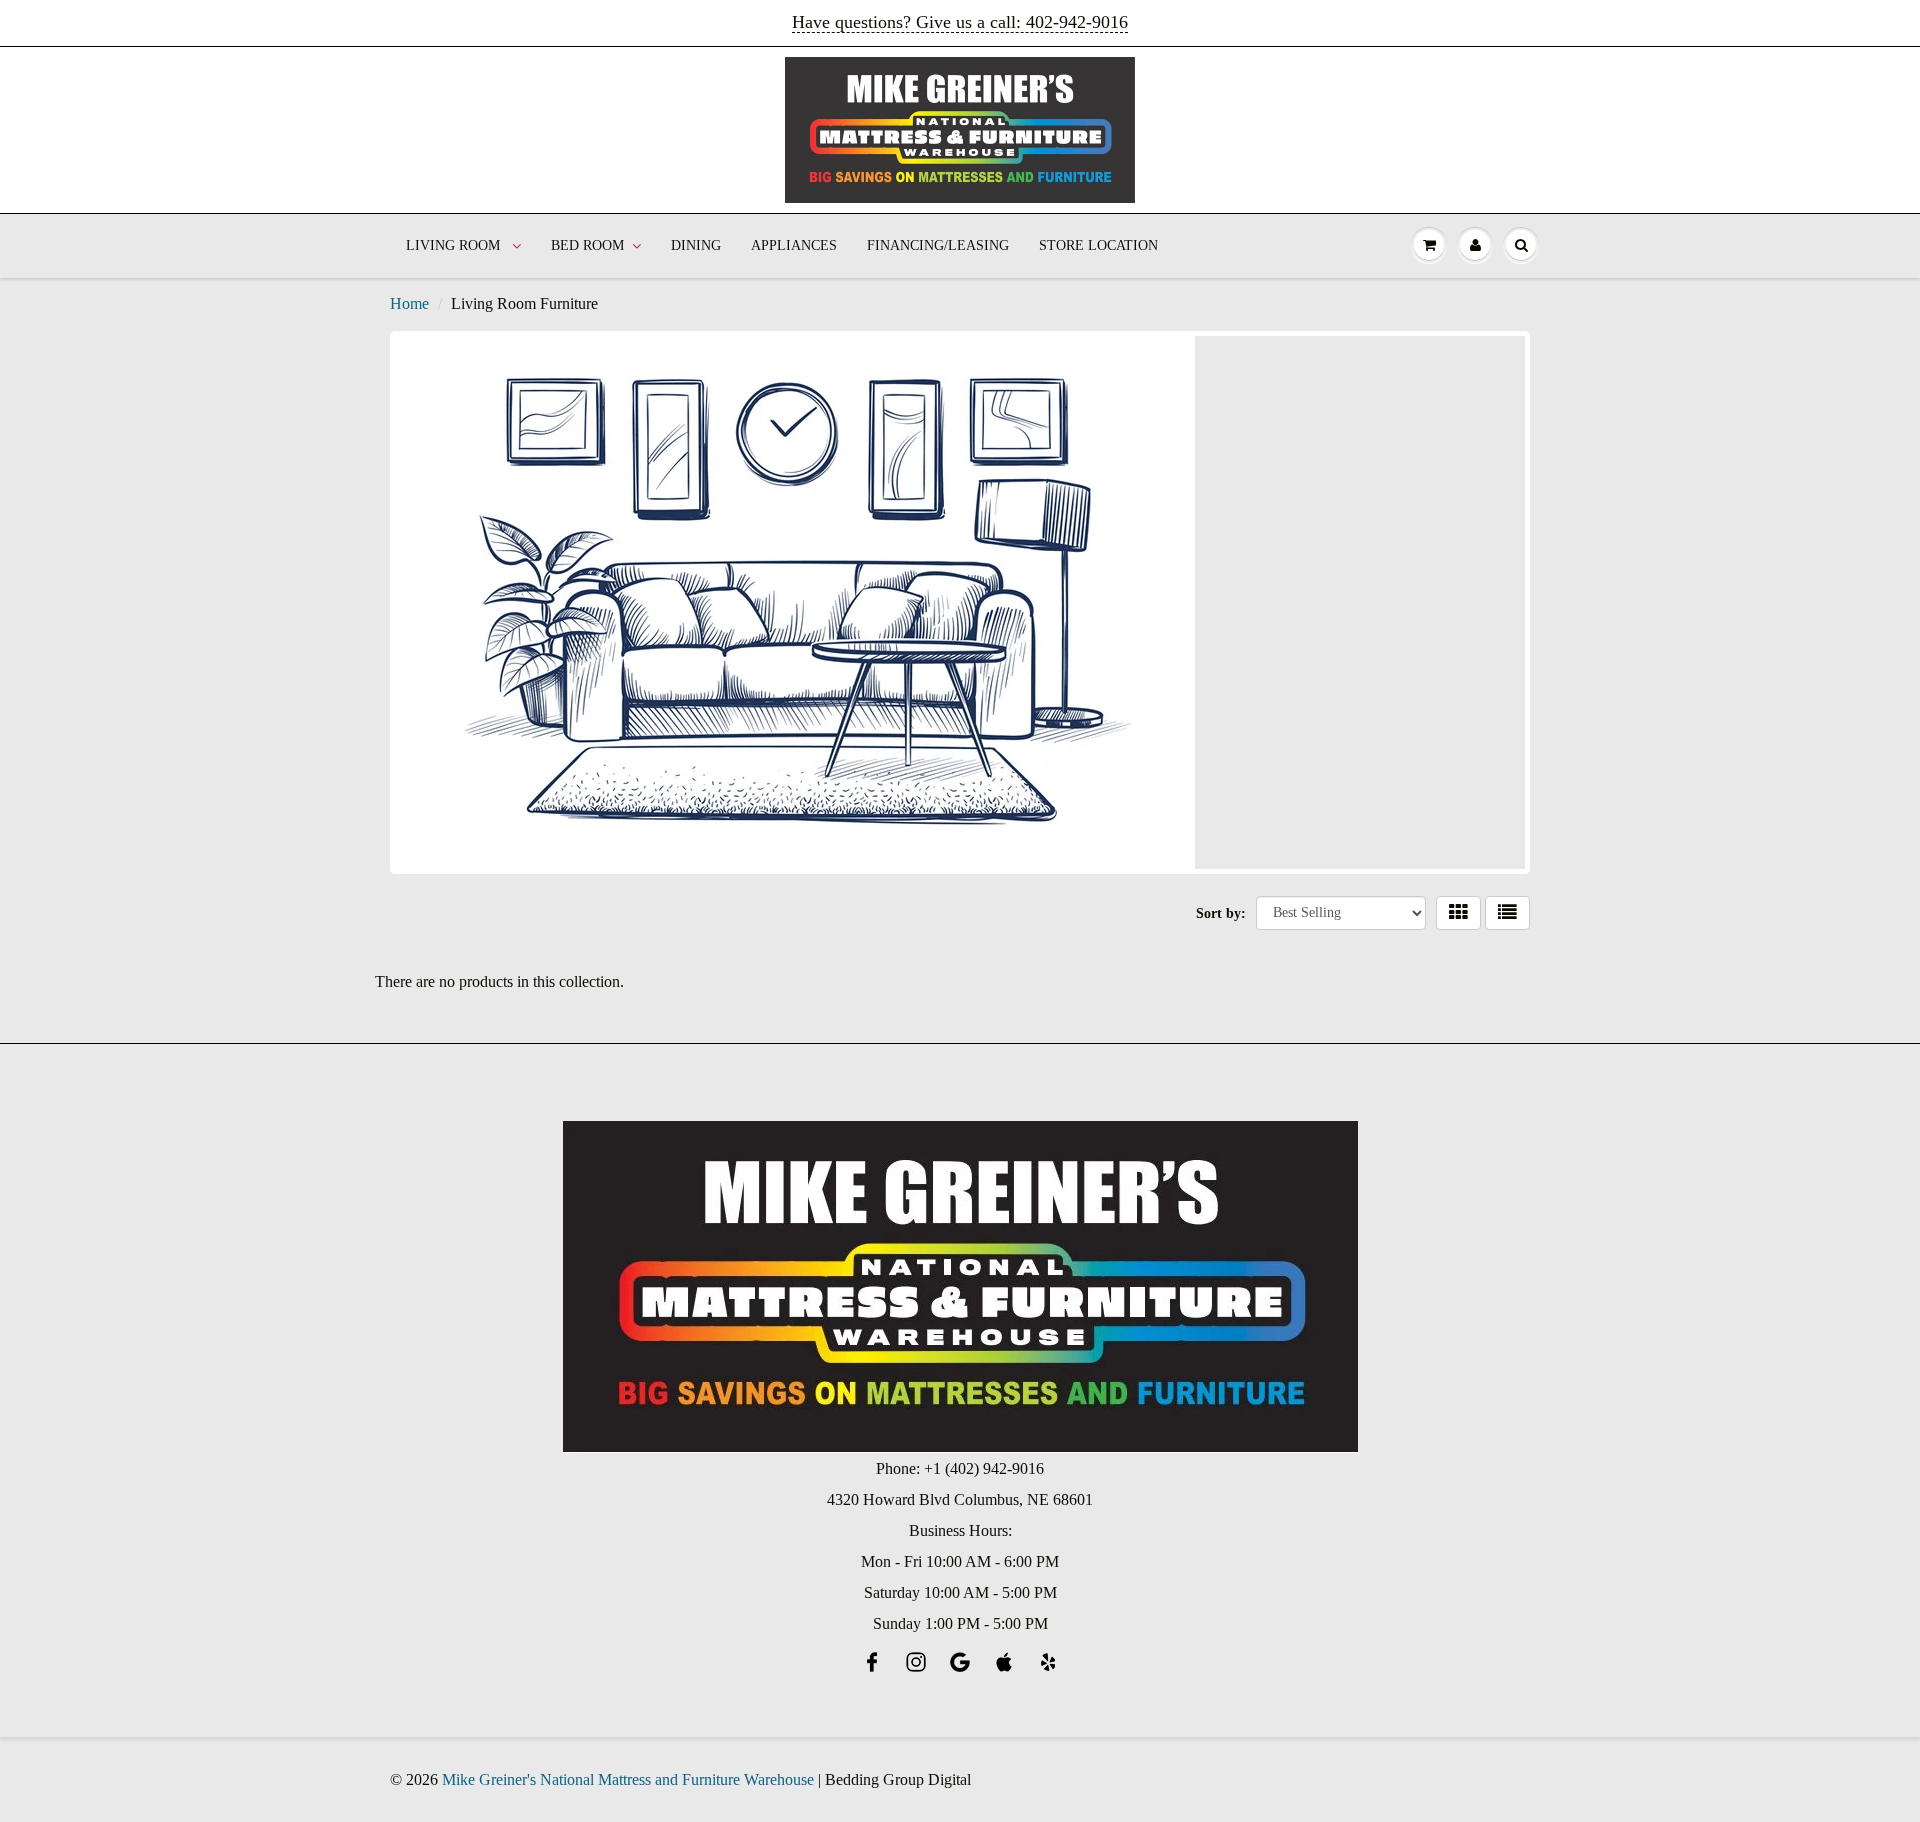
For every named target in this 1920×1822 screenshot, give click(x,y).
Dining (696, 245)
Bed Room (587, 245)
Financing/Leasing (938, 245)
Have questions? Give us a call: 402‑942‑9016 (960, 22)
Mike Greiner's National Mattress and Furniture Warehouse (628, 1779)
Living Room (455, 245)
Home (409, 303)
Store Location (1098, 245)
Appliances (794, 245)
